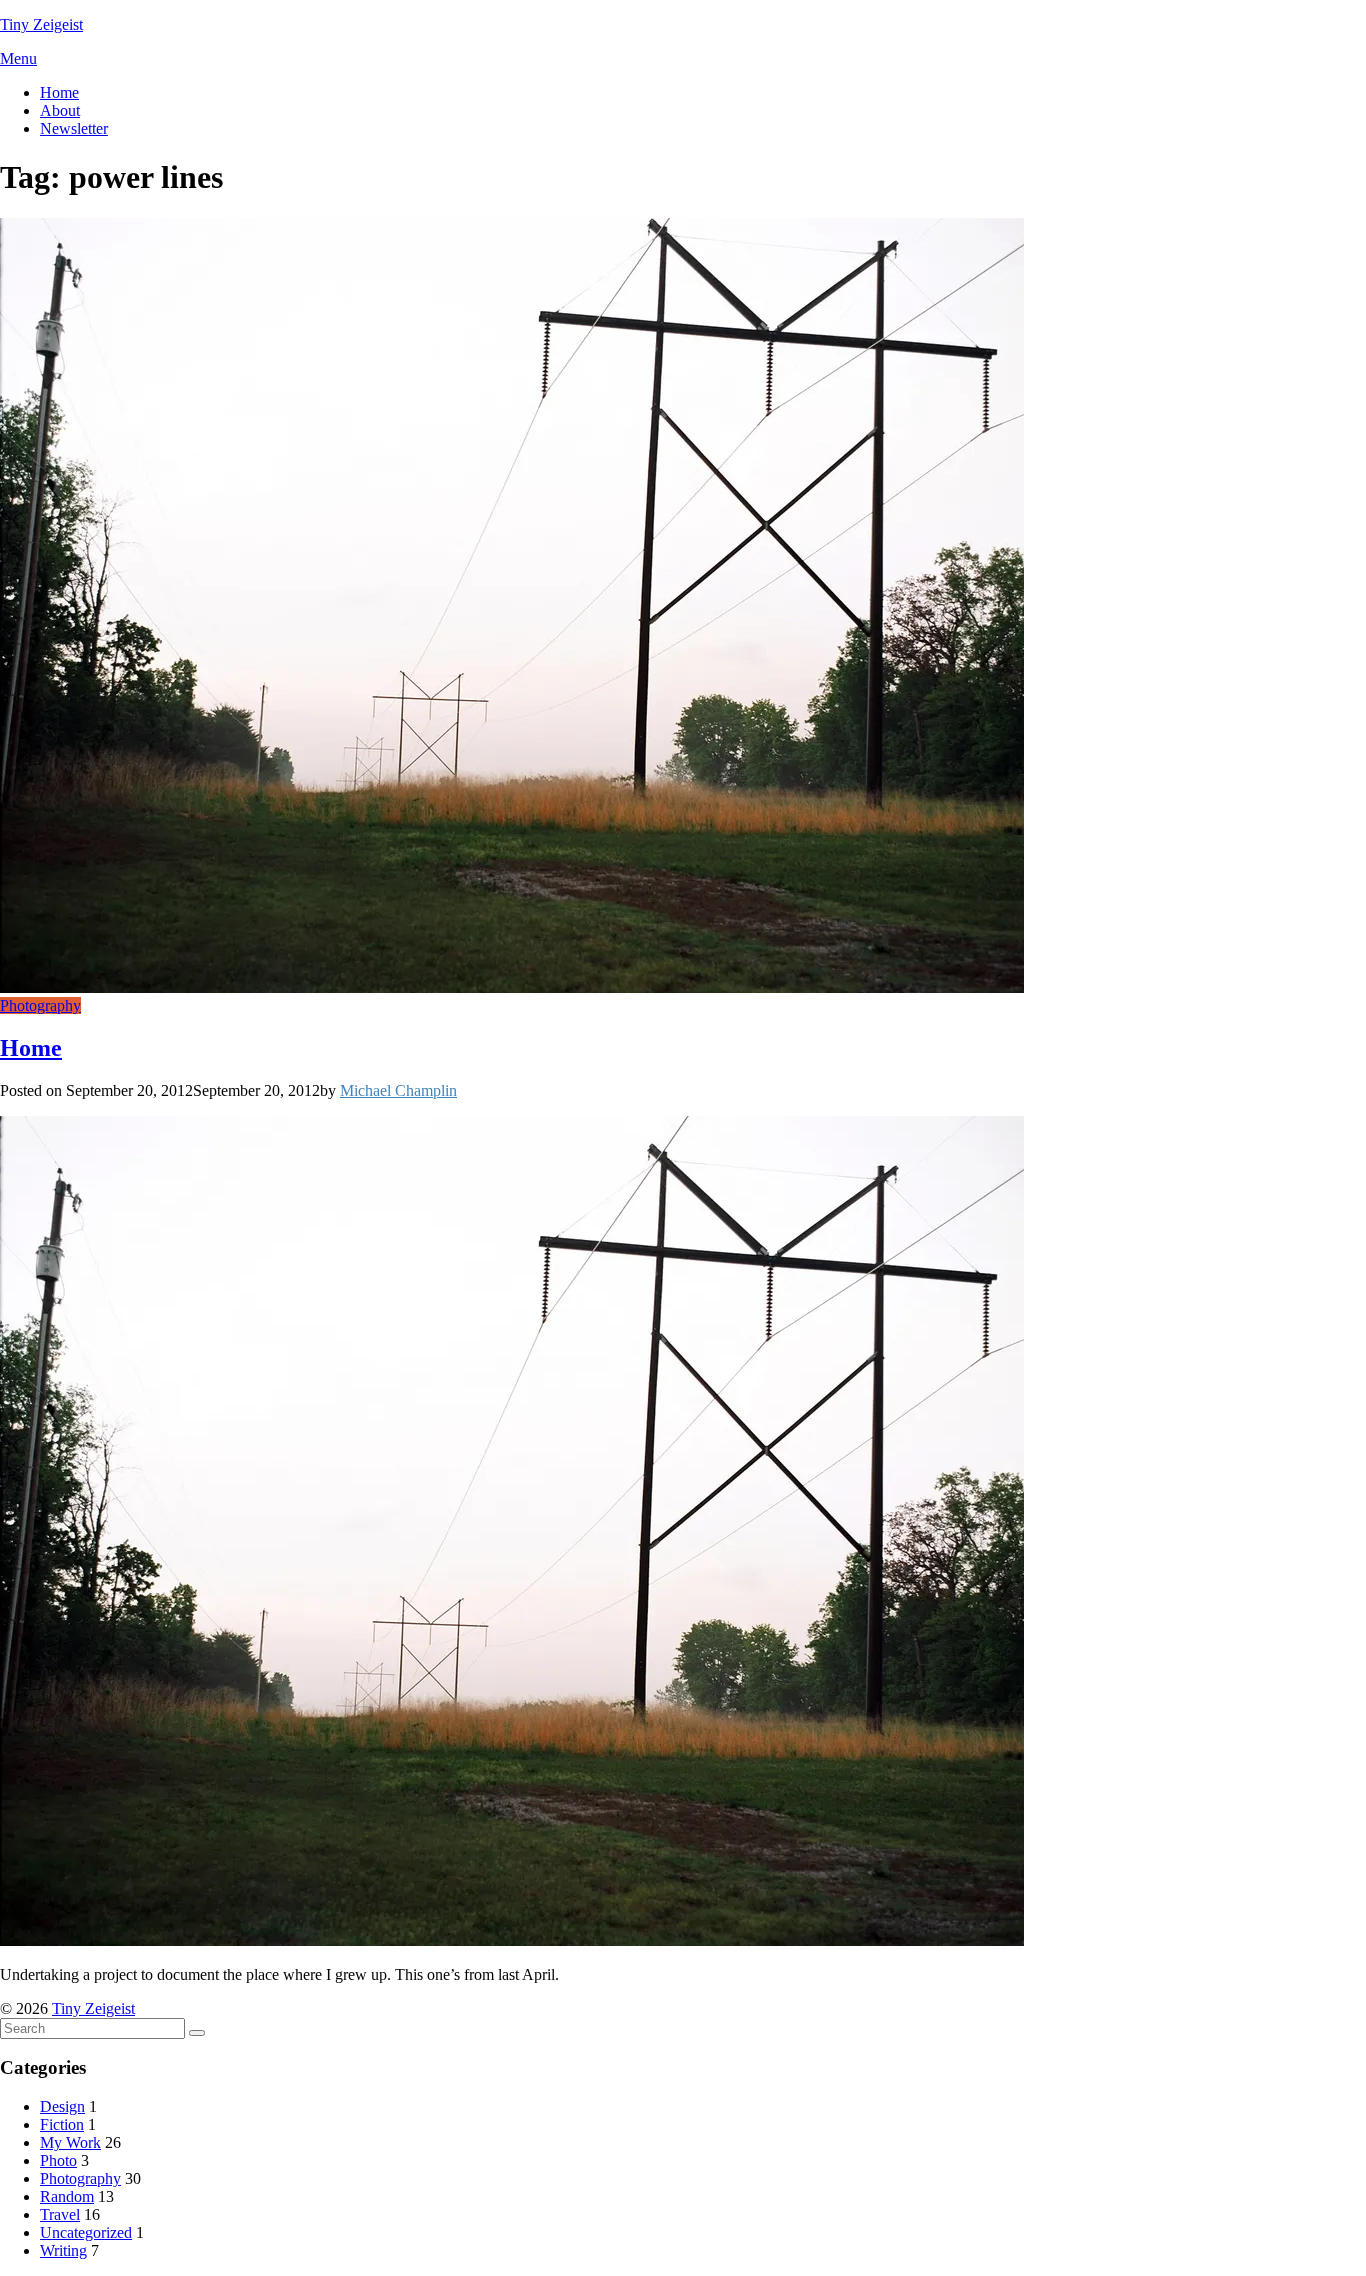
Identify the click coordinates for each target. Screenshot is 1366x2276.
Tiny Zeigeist (41, 24)
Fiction (62, 2124)
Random (67, 2196)
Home (59, 92)
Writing (63, 2250)
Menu (18, 58)
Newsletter (74, 128)
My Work (70, 2142)
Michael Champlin (398, 1090)
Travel (60, 2214)
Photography (40, 1005)
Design (62, 2106)
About (60, 110)
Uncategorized (86, 2232)
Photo (58, 2160)
